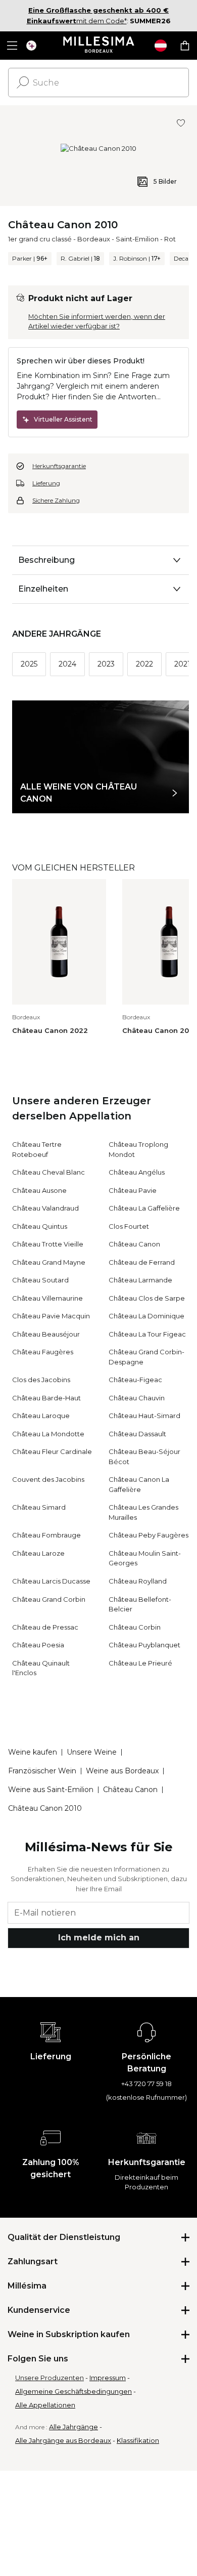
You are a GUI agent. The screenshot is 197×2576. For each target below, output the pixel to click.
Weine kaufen (33, 1752)
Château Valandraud (45, 1208)
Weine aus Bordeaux (122, 1771)
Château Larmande (140, 1280)
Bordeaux (94, 239)
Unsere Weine (92, 1752)
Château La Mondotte (48, 1434)
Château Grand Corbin (49, 1599)
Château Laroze (38, 1553)
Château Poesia (38, 1645)
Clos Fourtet (129, 1226)
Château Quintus (40, 1226)
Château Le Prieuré (140, 1663)
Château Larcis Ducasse (51, 1581)
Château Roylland (138, 1581)
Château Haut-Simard (144, 1416)
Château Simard (39, 1507)
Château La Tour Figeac (147, 1334)
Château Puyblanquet (144, 1645)
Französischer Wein (42, 1771)
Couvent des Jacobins (48, 1479)
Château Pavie (133, 1190)
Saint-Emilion (137, 239)
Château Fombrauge (46, 1535)
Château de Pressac (45, 1627)
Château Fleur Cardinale (52, 1451)
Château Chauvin (137, 1398)
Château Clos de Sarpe (147, 1298)
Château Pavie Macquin (51, 1316)
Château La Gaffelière (144, 1208)
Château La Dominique (146, 1316)
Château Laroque (41, 1416)
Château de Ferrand (142, 1262)
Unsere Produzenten (50, 2378)
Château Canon (134, 1244)
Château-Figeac (135, 1380)
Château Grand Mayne (49, 1262)
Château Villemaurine (47, 1298)
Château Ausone (39, 1190)
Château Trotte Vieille (48, 1244)
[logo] (99, 46)
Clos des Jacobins (41, 1380)
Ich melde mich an (99, 1938)
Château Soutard (40, 1280)
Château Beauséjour (46, 1334)
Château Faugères (43, 1352)
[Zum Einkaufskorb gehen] (185, 46)
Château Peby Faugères (149, 1535)
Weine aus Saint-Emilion (51, 1790)
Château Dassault (137, 1434)
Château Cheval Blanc (48, 1172)
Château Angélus (137, 1172)
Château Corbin (135, 1627)
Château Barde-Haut (46, 1398)
